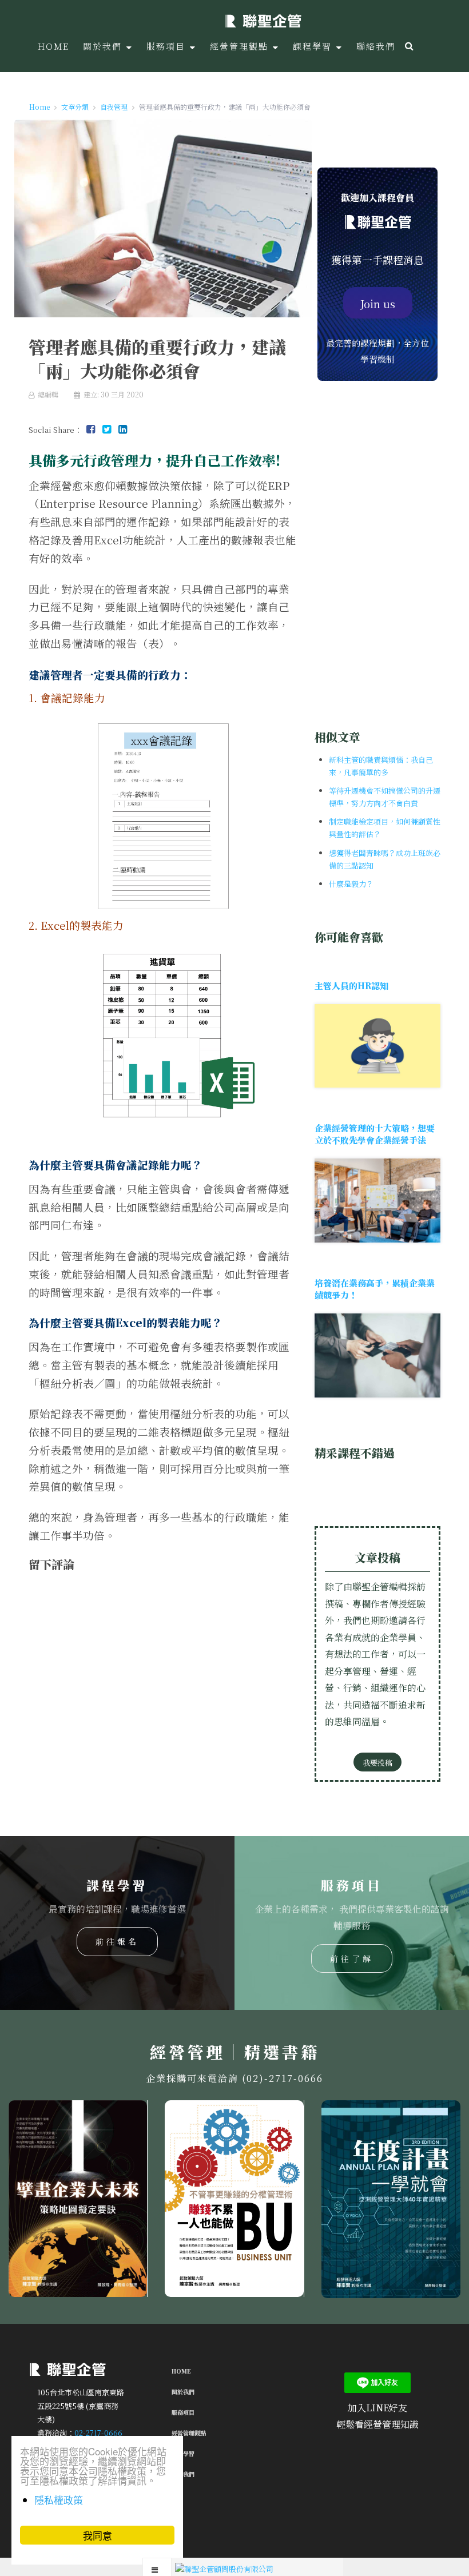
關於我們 (183, 2392)
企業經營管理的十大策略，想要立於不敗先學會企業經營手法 (375, 1134)
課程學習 (183, 2453)
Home (181, 2371)
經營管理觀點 (189, 2433)
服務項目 (183, 2412)
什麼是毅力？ (351, 884)
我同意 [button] (98, 2535)
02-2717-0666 (98, 2433)
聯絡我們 (183, 2474)
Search (408, 46)
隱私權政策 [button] (59, 2500)
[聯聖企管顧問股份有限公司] (263, 20)
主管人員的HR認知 (351, 986)
